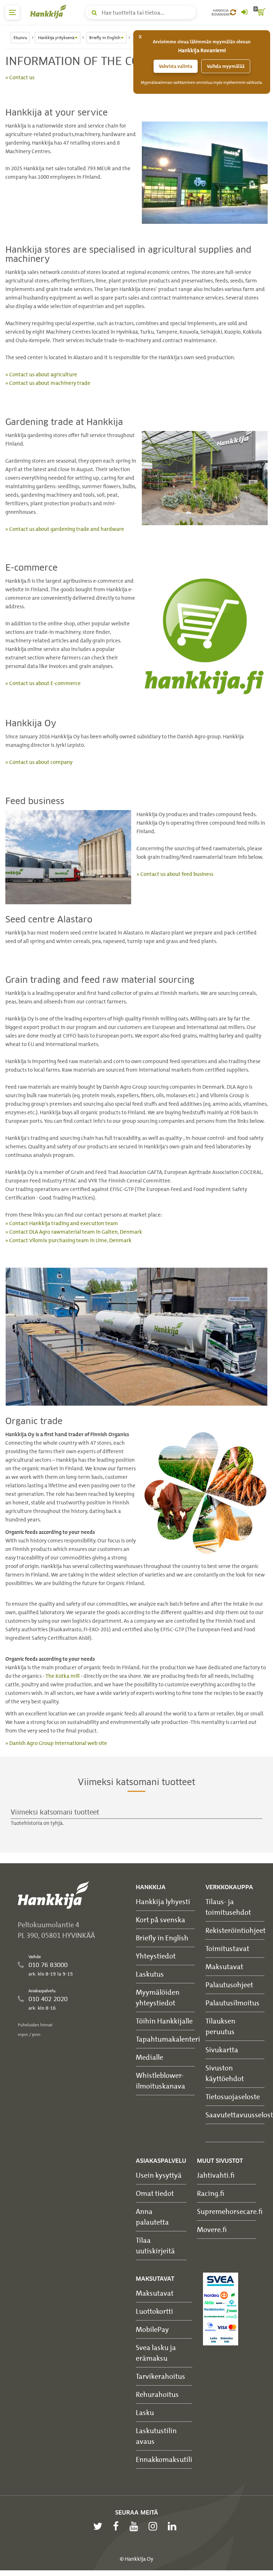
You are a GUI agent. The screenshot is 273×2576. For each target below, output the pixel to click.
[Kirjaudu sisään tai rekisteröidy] (244, 12)
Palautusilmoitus (232, 2003)
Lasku (145, 2412)
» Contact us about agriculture (41, 374)
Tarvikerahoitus (160, 2376)
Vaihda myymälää (226, 66)
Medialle (149, 2057)
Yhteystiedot (156, 1956)
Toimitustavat (227, 1948)
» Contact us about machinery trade (48, 383)
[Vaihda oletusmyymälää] (233, 12)
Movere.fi (212, 2229)
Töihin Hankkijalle (164, 2021)
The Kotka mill (63, 1676)
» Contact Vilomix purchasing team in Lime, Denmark (68, 1240)
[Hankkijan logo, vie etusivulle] (50, 11)
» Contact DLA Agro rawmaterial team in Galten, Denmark (74, 1232)
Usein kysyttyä (159, 2175)
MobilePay (152, 2329)
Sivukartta (222, 2050)
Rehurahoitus (157, 2394)
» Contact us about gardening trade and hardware (65, 529)
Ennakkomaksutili (164, 2459)
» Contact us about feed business (175, 874)
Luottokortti (154, 2311)
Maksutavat (224, 1966)
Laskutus (150, 1974)
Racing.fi (211, 2193)
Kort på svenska (160, 1920)
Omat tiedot (155, 2193)
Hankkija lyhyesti (163, 1901)
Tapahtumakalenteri (168, 2039)
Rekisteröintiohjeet (235, 1930)
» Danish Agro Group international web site (56, 1743)
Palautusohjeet (229, 1985)
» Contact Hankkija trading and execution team (62, 1223)
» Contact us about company (39, 762)
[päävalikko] (12, 12)
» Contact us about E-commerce (43, 683)
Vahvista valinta (176, 66)
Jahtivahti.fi (216, 2175)
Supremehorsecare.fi (230, 2211)
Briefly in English (162, 1938)
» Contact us (20, 77)
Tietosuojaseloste (233, 2097)
